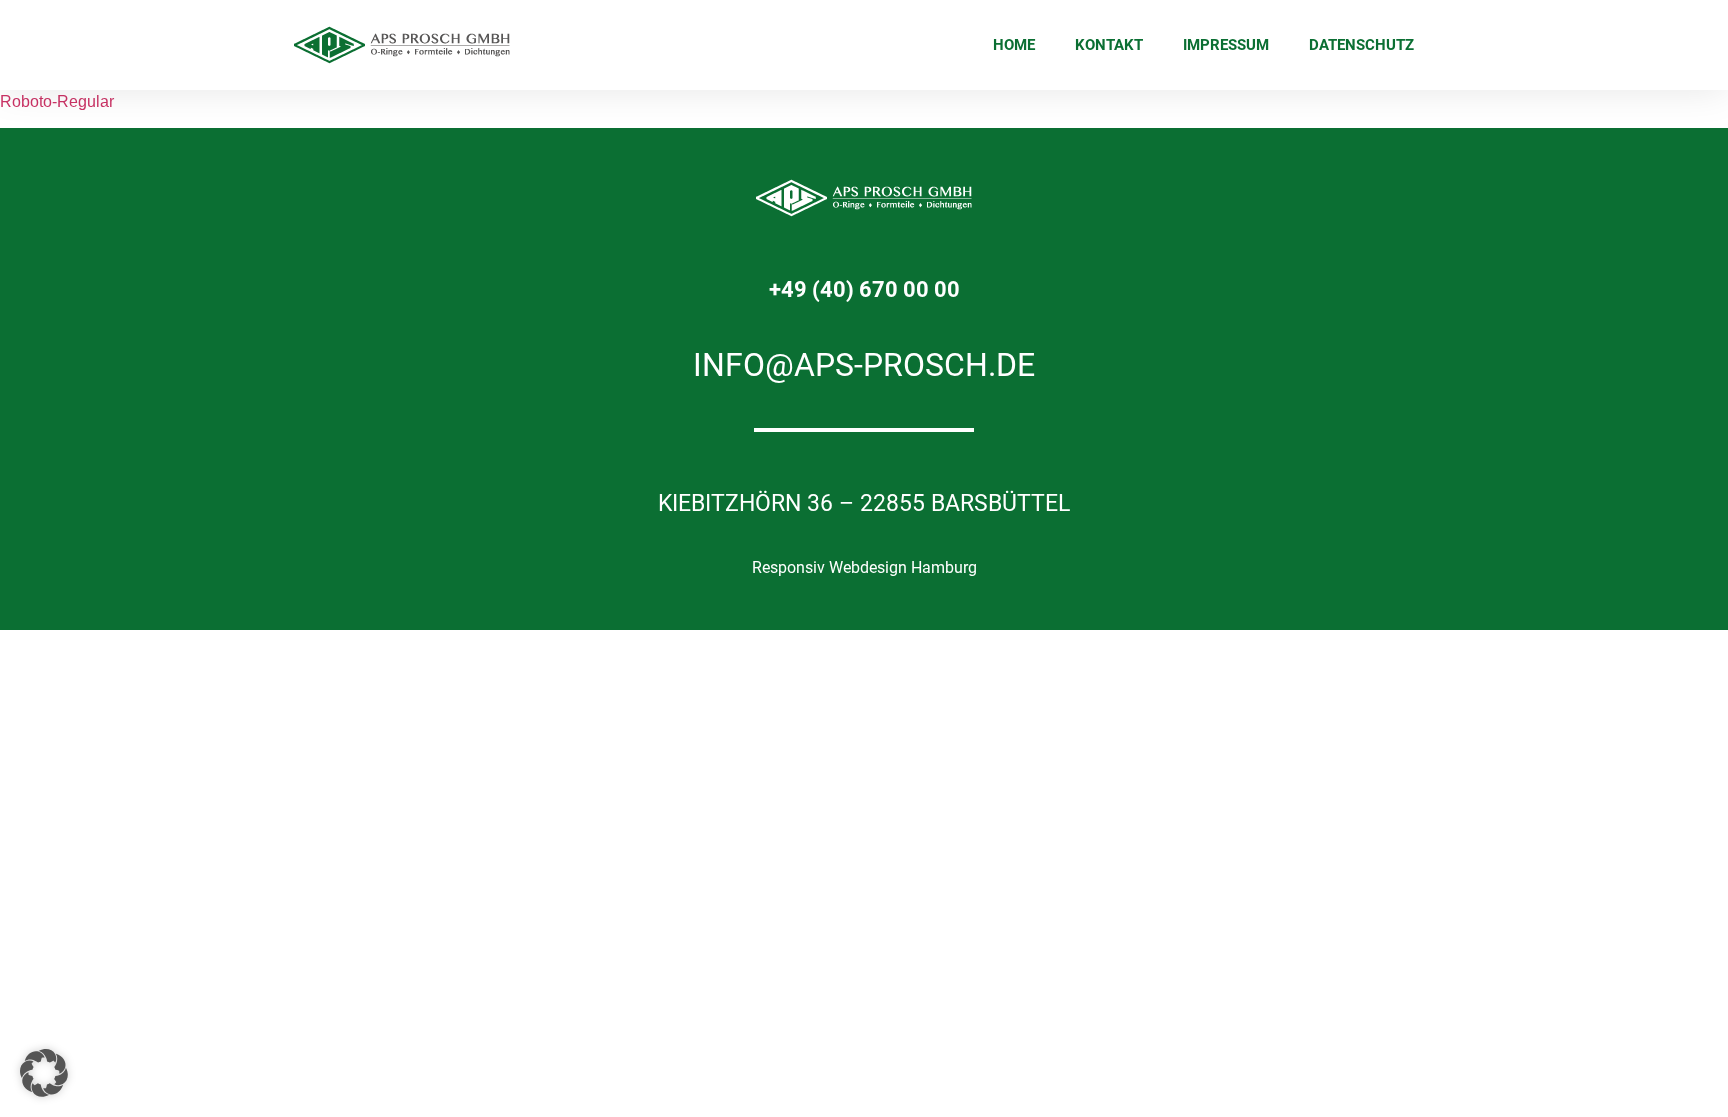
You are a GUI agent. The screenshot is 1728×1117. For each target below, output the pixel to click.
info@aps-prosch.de (864, 365)
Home (1014, 45)
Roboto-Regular (57, 101)
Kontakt (1109, 45)
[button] (44, 1073)
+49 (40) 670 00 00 (864, 289)
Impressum (1226, 45)
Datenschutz (1361, 45)
